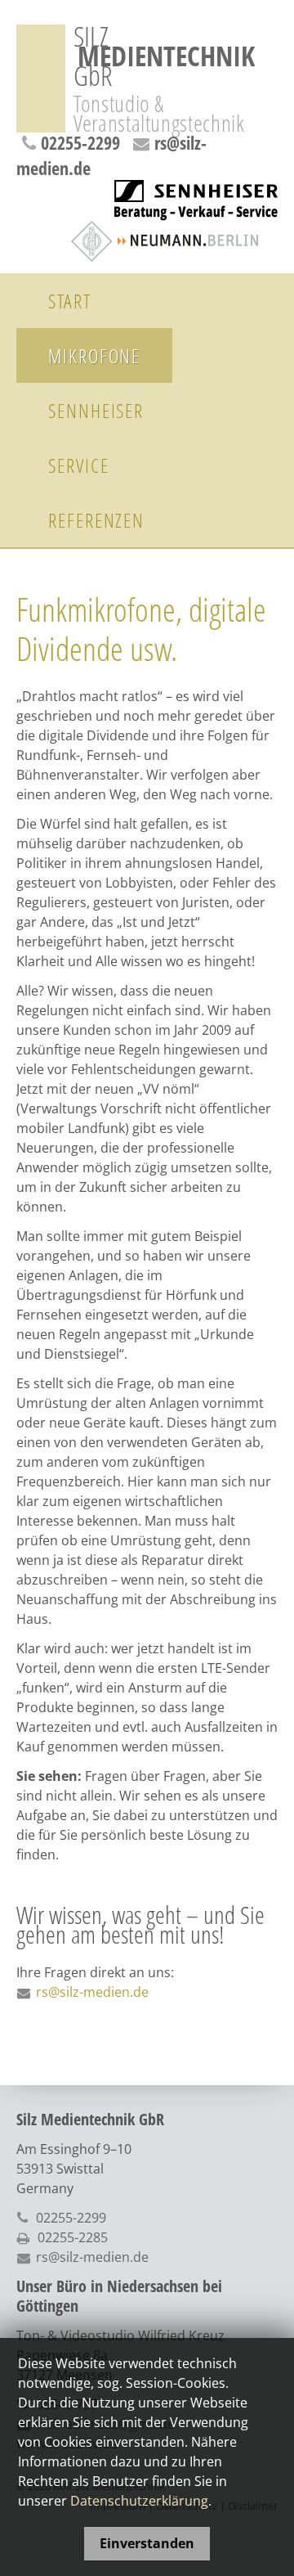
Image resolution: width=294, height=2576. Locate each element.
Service (78, 465)
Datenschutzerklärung (139, 2501)
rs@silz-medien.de (92, 1992)
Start (70, 301)
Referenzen (96, 520)
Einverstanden (147, 2543)
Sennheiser (96, 410)
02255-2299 (80, 142)
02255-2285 (73, 2237)
